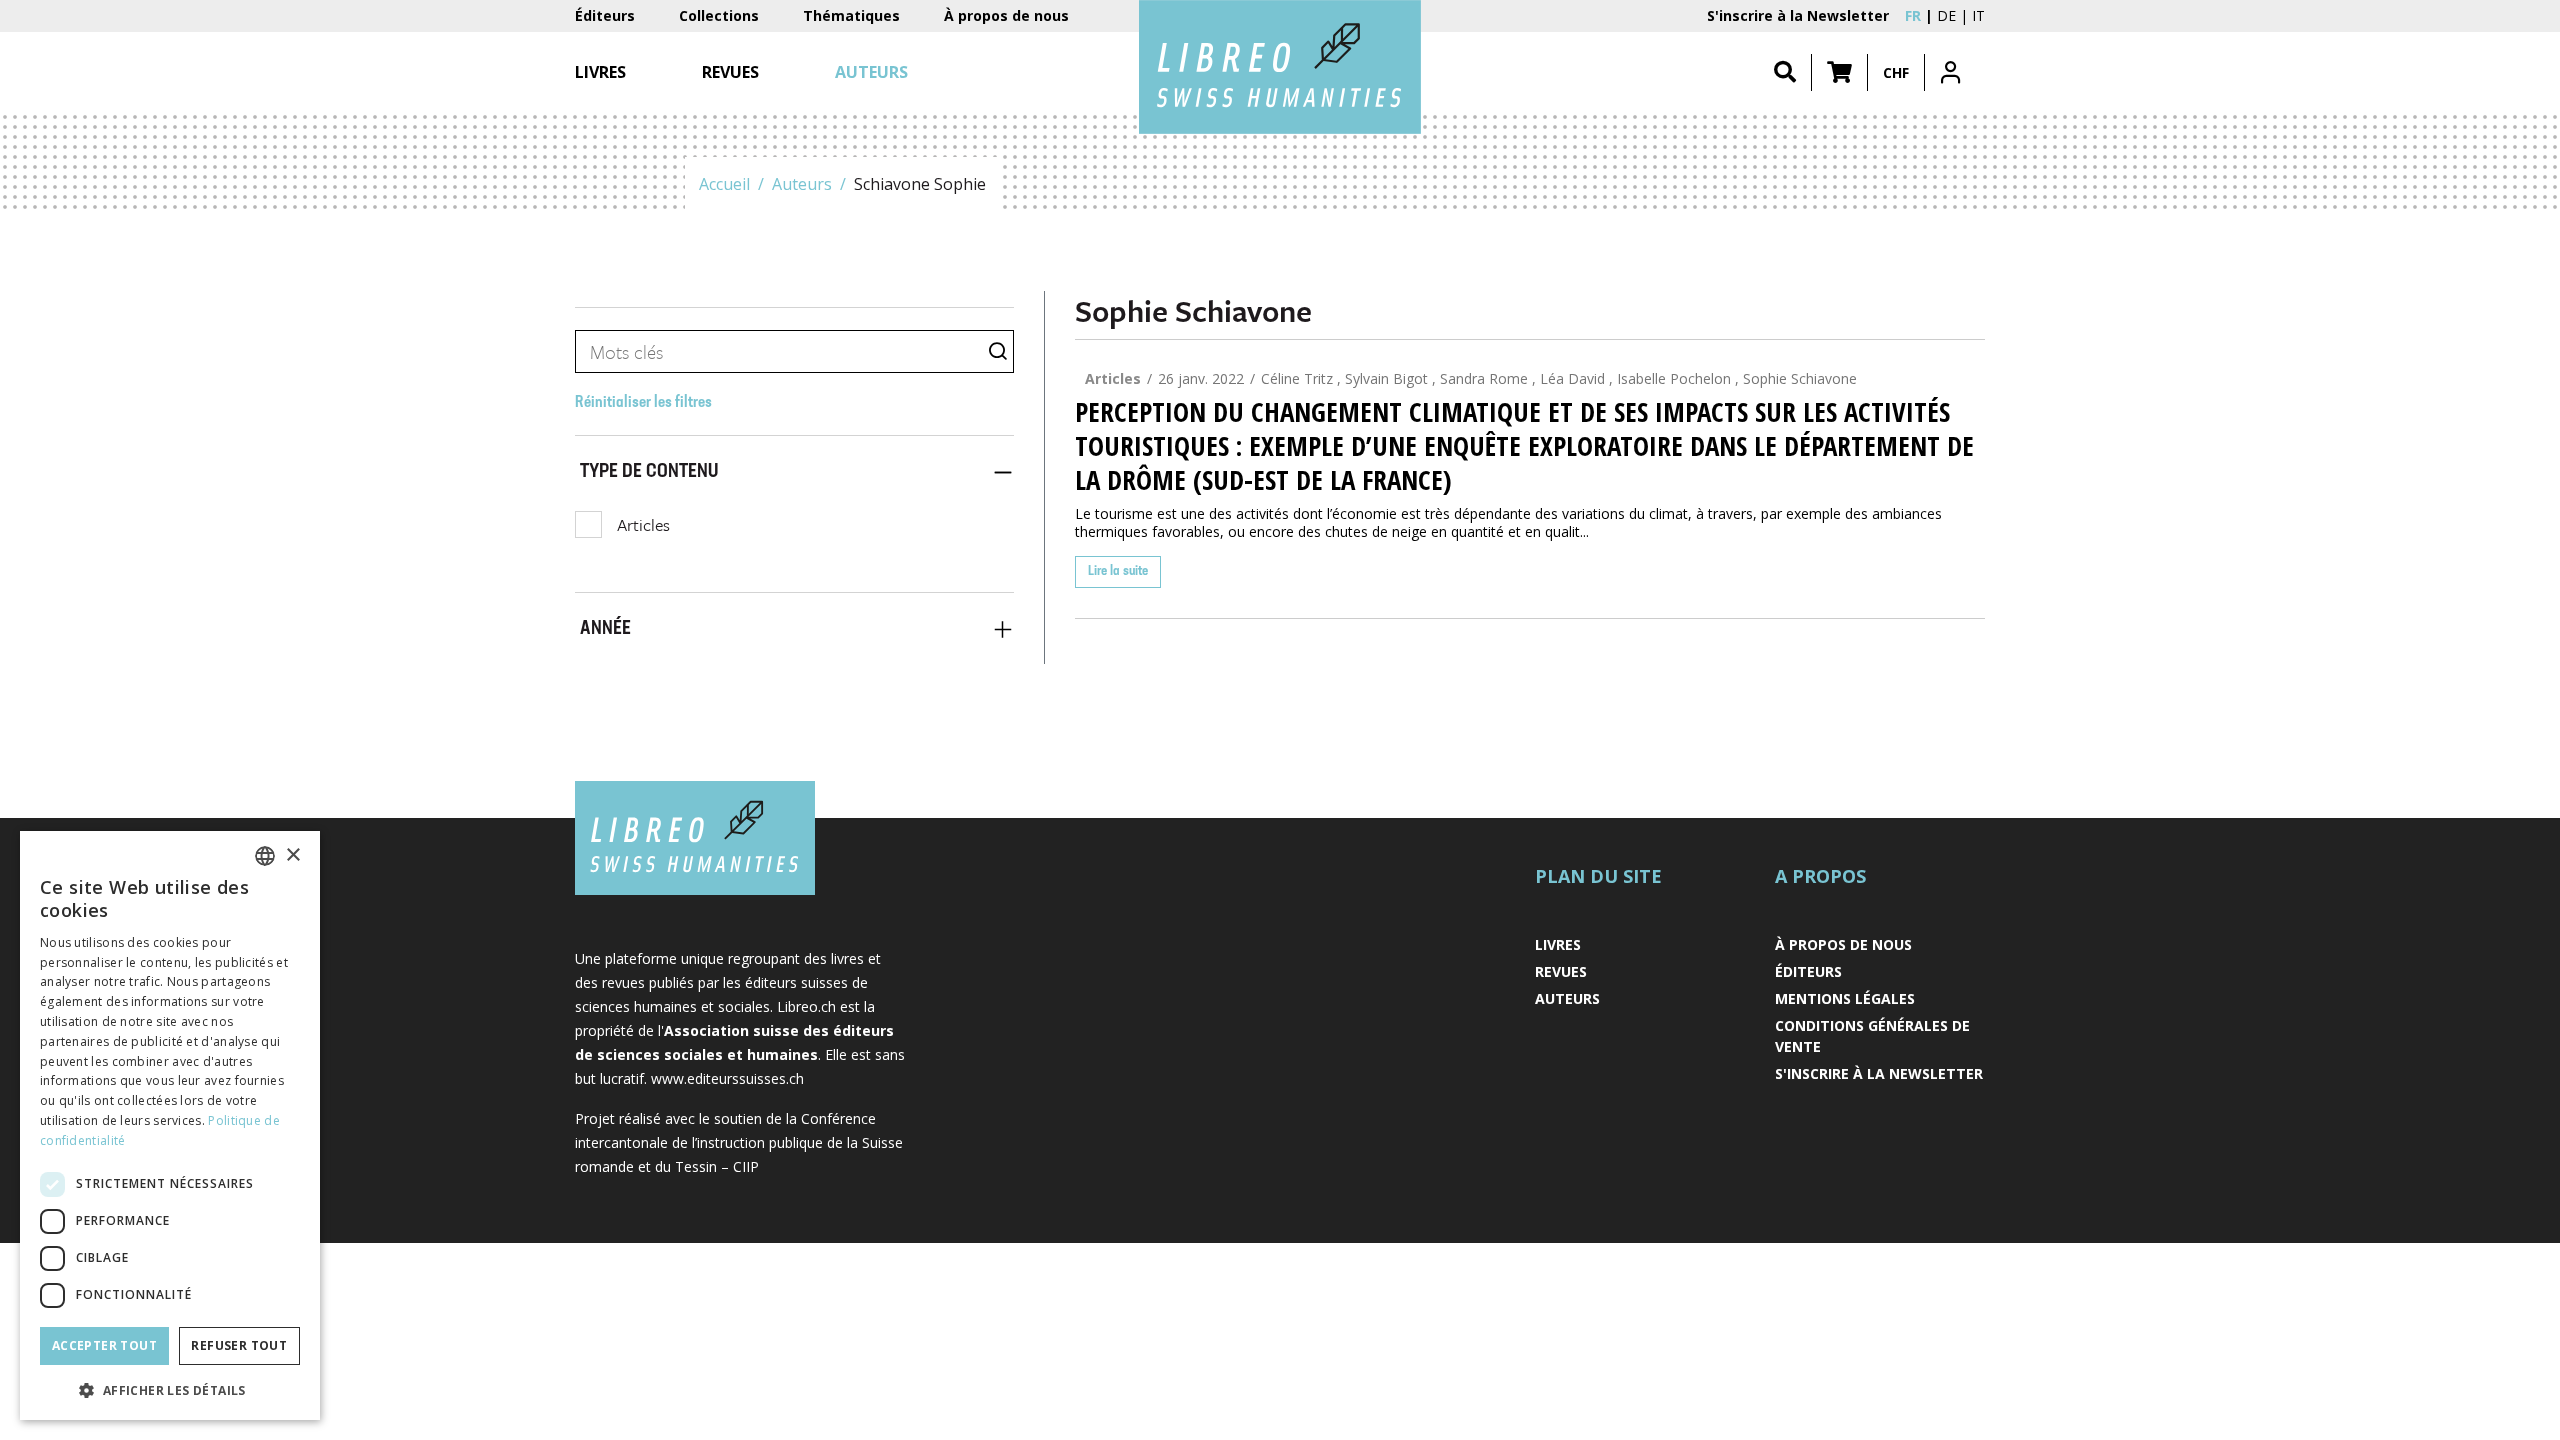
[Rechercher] (1785, 72)
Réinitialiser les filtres (643, 403)
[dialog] (170, 1125)
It (1978, 15)
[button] (1839, 72)
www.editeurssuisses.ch (727, 1078)
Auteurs (802, 184)
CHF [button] (1896, 72)
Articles (643, 524)
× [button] (292, 855)
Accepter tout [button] (104, 1345)
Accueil (724, 184)
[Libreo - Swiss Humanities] (1280, 67)
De (1946, 15)
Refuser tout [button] (239, 1345)
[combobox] (265, 856)
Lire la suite (1118, 571)
